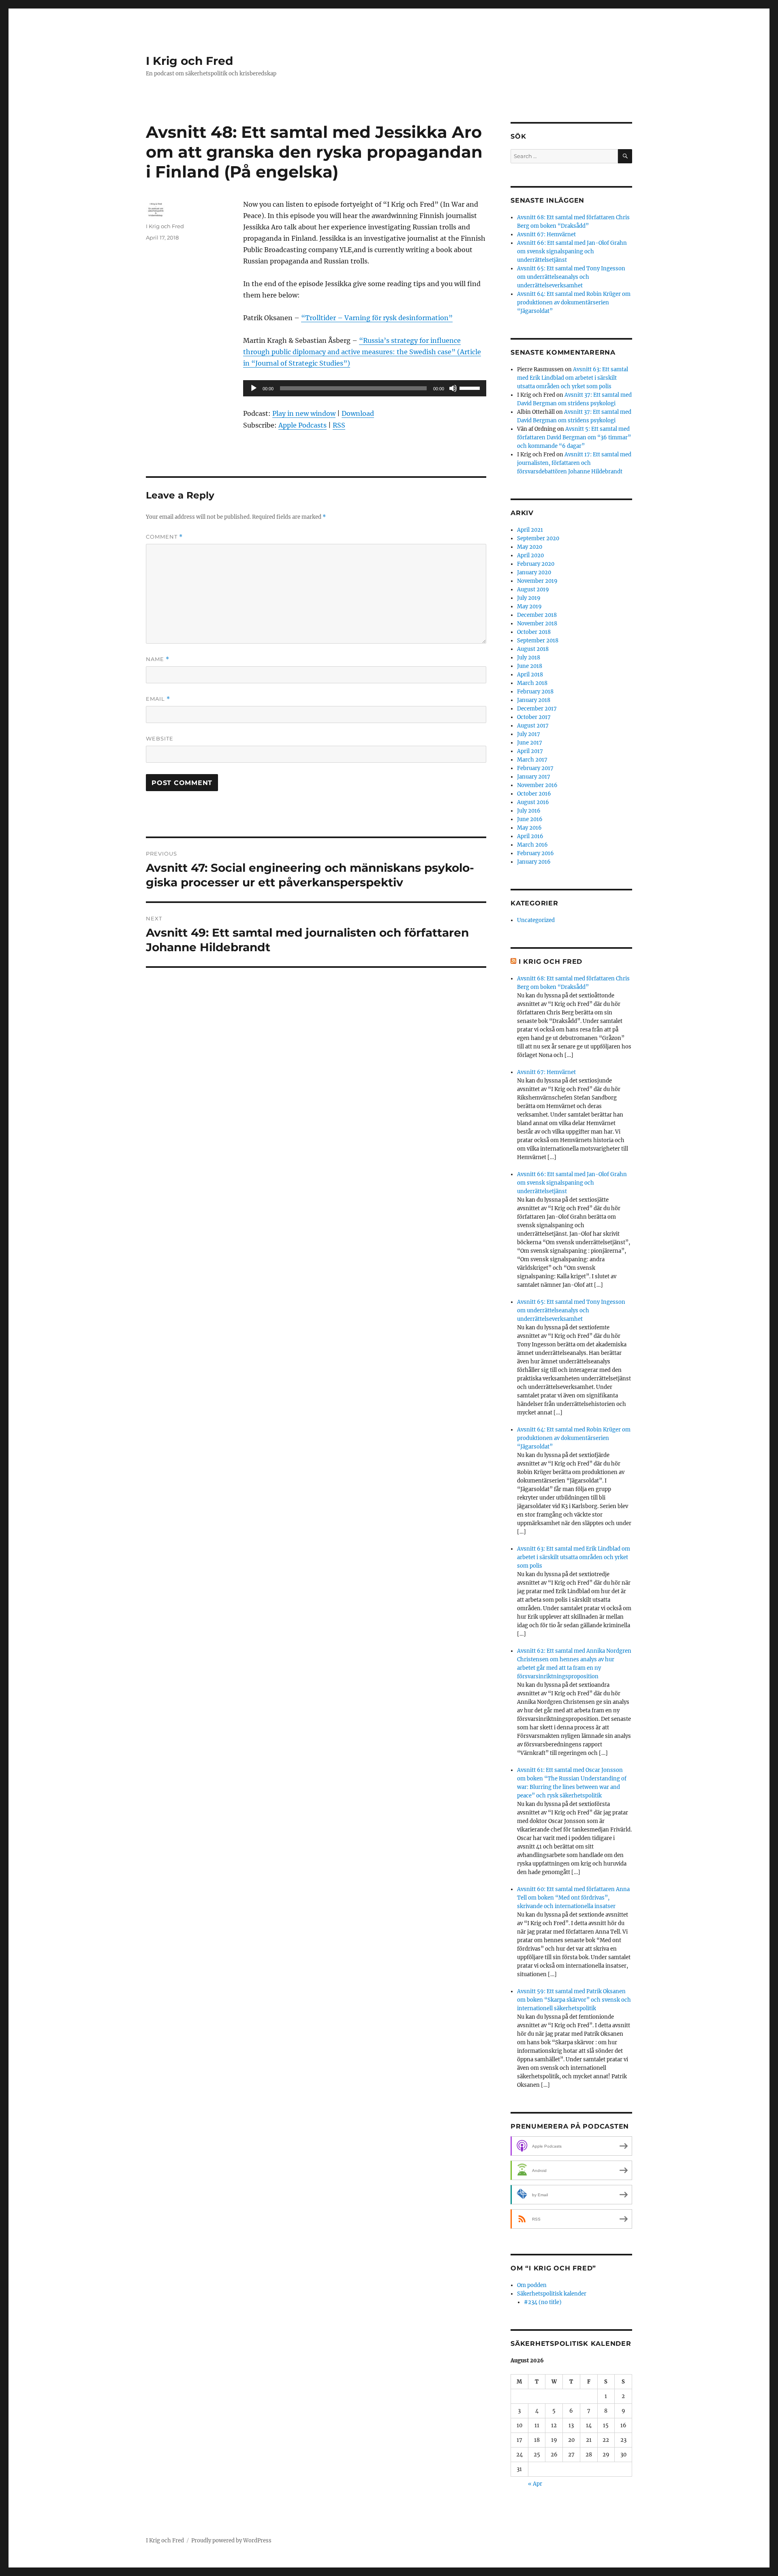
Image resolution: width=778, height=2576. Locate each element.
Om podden (532, 2285)
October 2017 (534, 717)
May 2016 (529, 828)
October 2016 (534, 794)
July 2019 (529, 598)
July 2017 (529, 734)
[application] (365, 388)
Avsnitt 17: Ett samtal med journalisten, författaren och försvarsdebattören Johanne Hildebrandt (574, 463)
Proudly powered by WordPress (231, 2541)
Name (158, 659)
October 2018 (534, 632)
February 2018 (535, 692)
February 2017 (535, 768)
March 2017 (532, 760)
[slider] (471, 387)
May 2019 (529, 607)
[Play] (254, 388)
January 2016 (534, 862)
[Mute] (453, 388)
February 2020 (536, 564)
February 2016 (535, 853)
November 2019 (537, 581)
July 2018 (529, 658)
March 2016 (532, 845)
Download (358, 413)
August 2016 (533, 802)
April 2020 (530, 555)
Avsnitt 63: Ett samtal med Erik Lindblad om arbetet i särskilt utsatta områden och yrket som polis (573, 378)
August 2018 (533, 649)
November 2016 (537, 785)
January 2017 (534, 777)
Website (160, 738)
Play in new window (304, 413)
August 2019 (533, 589)
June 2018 (530, 666)
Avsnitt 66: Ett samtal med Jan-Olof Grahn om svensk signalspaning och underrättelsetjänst (572, 251)
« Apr (535, 2484)
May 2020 (530, 547)
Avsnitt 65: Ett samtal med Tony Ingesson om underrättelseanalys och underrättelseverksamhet (571, 277)
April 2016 (530, 836)
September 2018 (538, 641)
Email (158, 699)
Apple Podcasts (302, 425)
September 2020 (538, 538)
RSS (339, 425)
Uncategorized (536, 920)
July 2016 (529, 811)
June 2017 (530, 743)
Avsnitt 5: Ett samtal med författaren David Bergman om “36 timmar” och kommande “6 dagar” (574, 438)
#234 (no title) (543, 2302)
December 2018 (537, 615)
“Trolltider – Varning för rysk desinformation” (377, 318)
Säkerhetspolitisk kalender (552, 2294)
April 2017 (530, 751)
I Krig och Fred (189, 61)
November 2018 (537, 624)
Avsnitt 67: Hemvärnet (546, 234)
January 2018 (534, 700)
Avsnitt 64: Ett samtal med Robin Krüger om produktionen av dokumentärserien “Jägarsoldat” (574, 303)
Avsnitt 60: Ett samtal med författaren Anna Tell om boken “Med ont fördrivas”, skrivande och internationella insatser (573, 1898)
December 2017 (537, 709)
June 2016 (530, 819)
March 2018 (532, 683)
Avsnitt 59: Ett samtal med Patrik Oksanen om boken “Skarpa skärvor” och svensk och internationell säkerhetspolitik (574, 2000)
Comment (164, 537)
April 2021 (530, 530)
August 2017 (533, 726)
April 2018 (530, 675)
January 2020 (534, 572)
